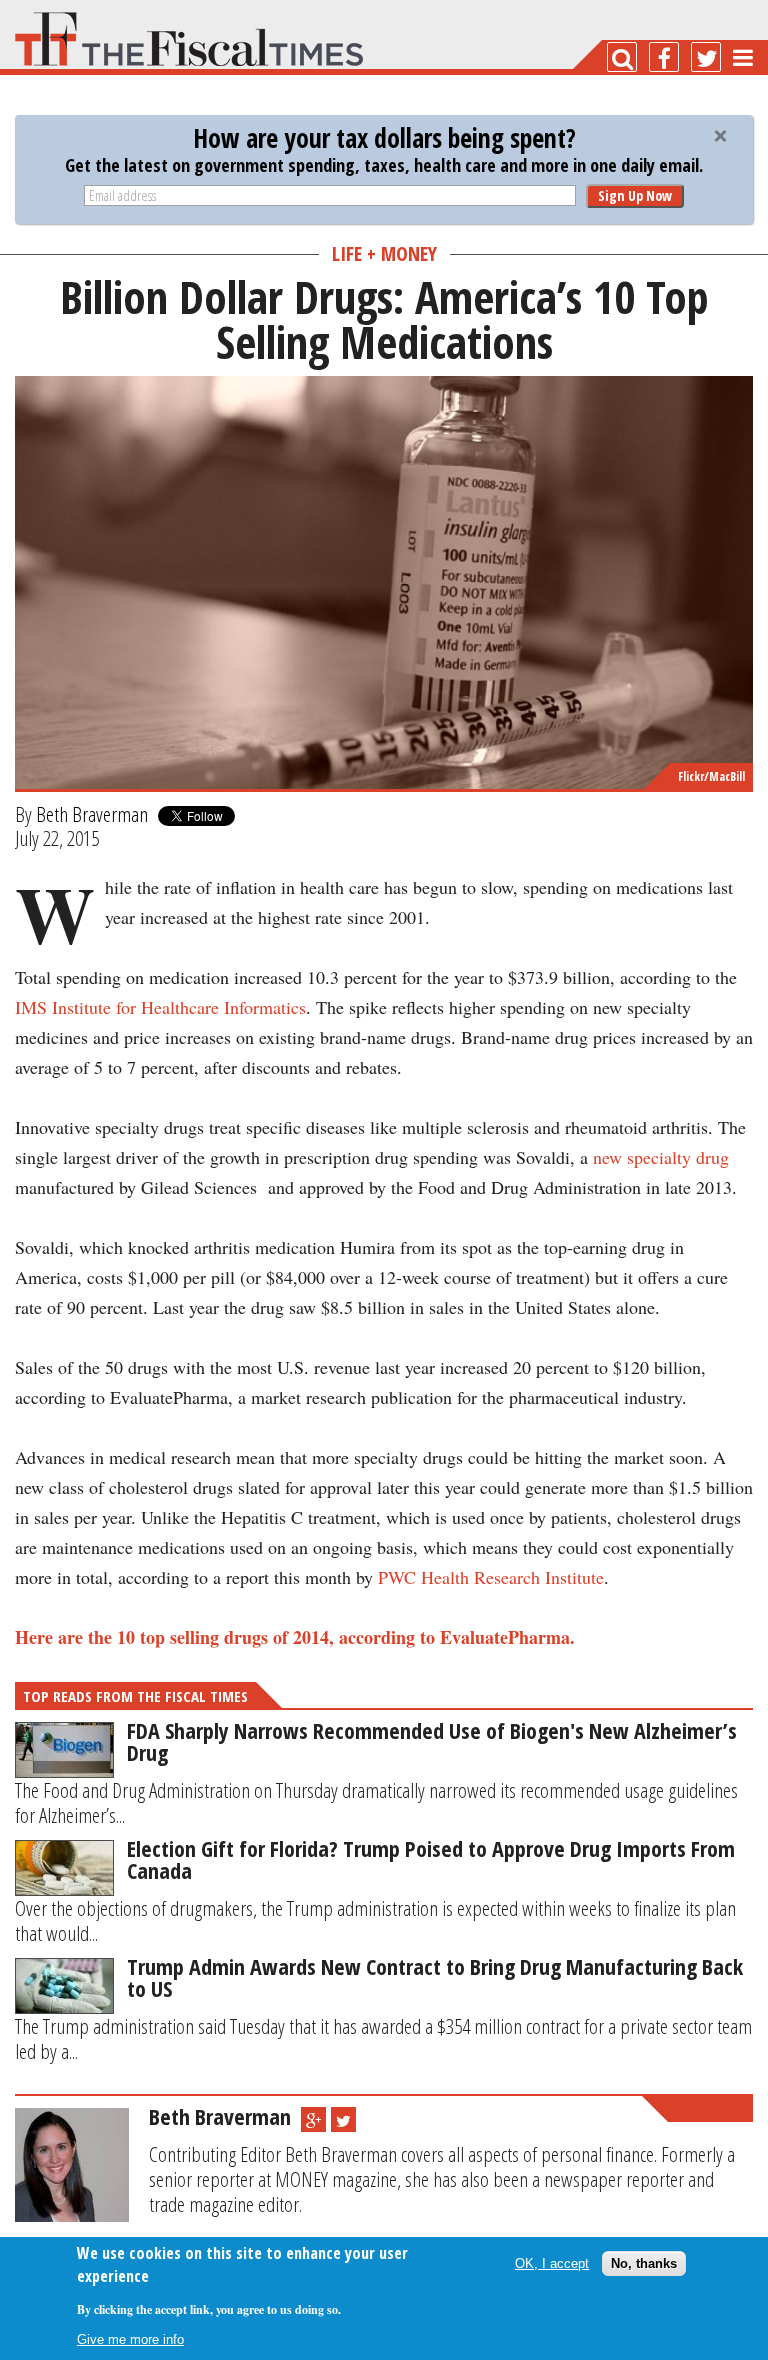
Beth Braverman (92, 814)
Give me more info (130, 2339)
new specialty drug (661, 1157)
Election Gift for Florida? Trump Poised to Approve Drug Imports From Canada (431, 1859)
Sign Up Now (635, 195)
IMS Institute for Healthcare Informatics (160, 1007)
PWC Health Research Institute (491, 1577)
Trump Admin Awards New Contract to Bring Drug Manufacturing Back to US (435, 1977)
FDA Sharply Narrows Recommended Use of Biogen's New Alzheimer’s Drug (432, 1741)
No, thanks (644, 2263)
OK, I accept (552, 2263)
